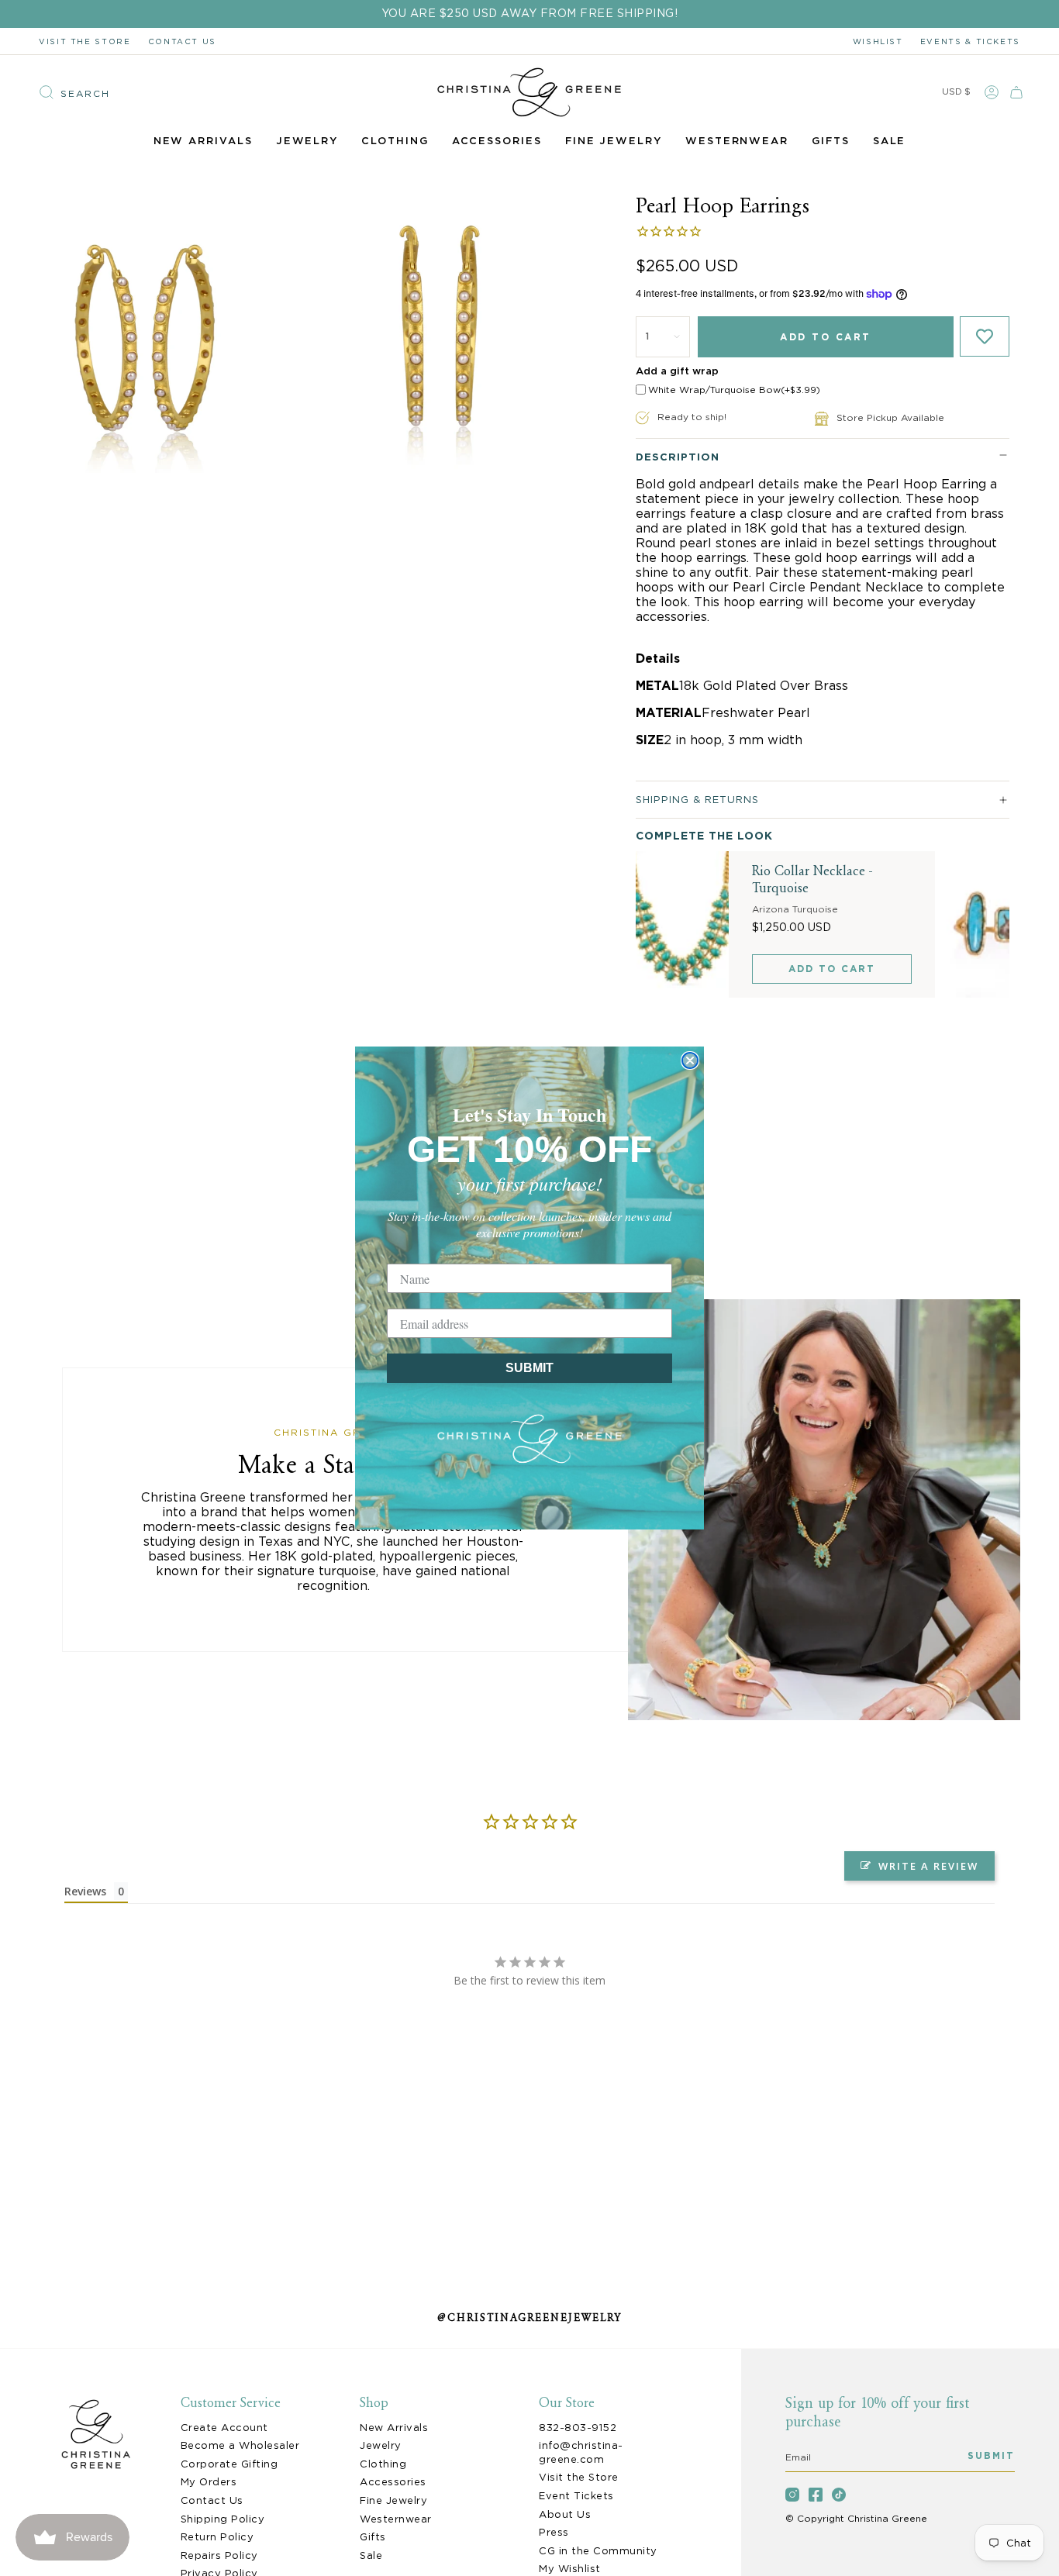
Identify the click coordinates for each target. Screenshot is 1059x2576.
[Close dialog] (690, 1060)
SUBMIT (529, 1368)
